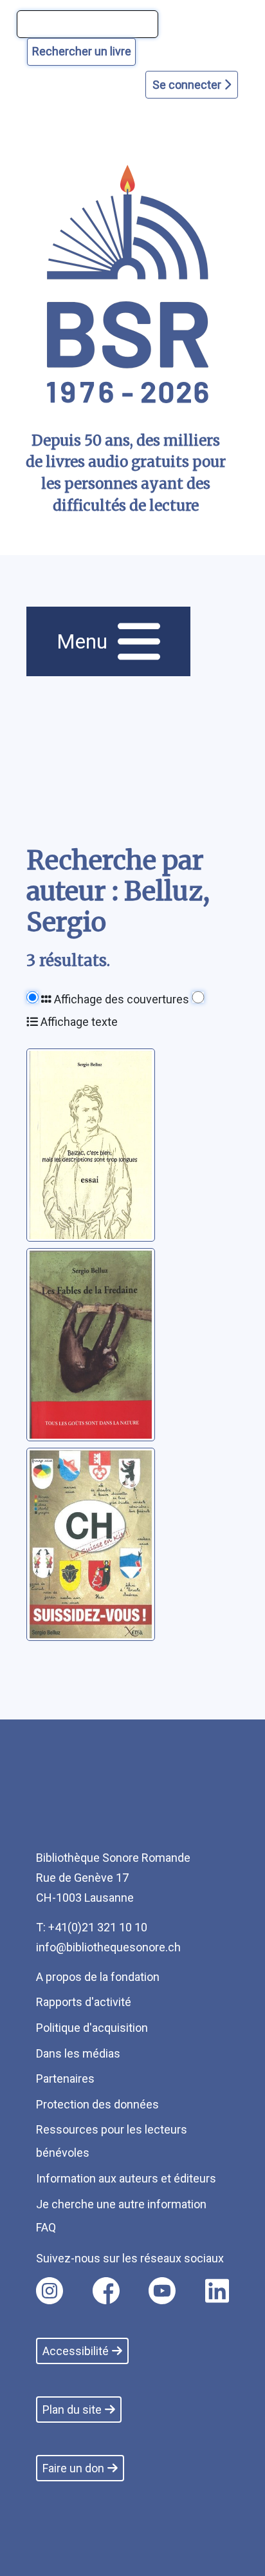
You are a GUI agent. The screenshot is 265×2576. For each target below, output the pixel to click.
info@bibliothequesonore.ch (108, 1947)
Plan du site (72, 2410)
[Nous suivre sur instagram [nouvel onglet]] (50, 2291)
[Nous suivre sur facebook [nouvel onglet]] (106, 2291)
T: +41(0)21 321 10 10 (92, 1927)
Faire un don (73, 2468)
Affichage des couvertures (120, 999)
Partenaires (65, 2079)
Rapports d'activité (84, 2002)
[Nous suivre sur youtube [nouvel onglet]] (162, 2291)
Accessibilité (76, 2351)
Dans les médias (78, 2053)
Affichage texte (78, 1022)
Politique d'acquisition (92, 2028)
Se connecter (188, 85)
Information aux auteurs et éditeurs (126, 2178)
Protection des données (97, 2104)
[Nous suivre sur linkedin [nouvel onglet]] (217, 2291)
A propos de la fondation (98, 1977)
